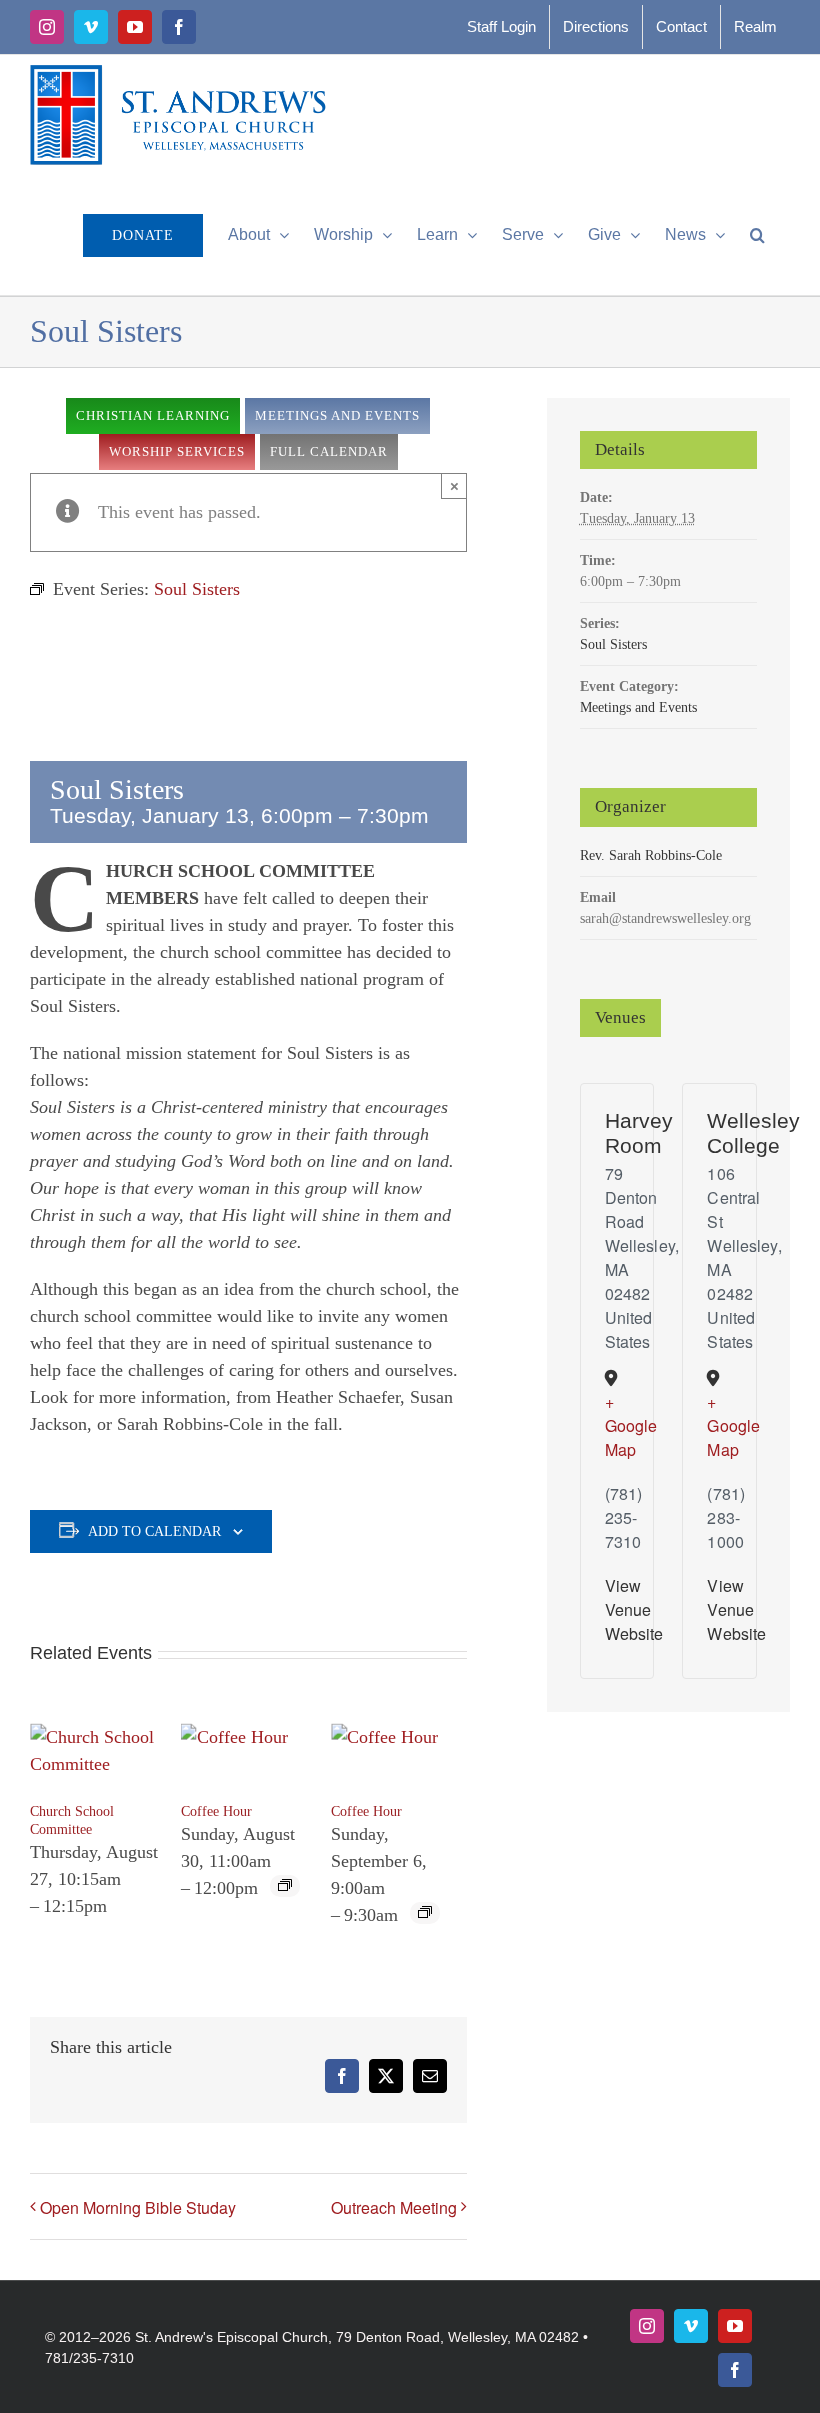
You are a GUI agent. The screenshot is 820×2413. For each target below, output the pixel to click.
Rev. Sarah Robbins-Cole (651, 855)
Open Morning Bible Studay (138, 2207)
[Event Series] (285, 1887)
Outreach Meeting (394, 2207)
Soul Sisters (613, 644)
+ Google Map (611, 1425)
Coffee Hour (216, 1811)
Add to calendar (154, 1531)
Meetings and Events (638, 707)
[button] (757, 235)
